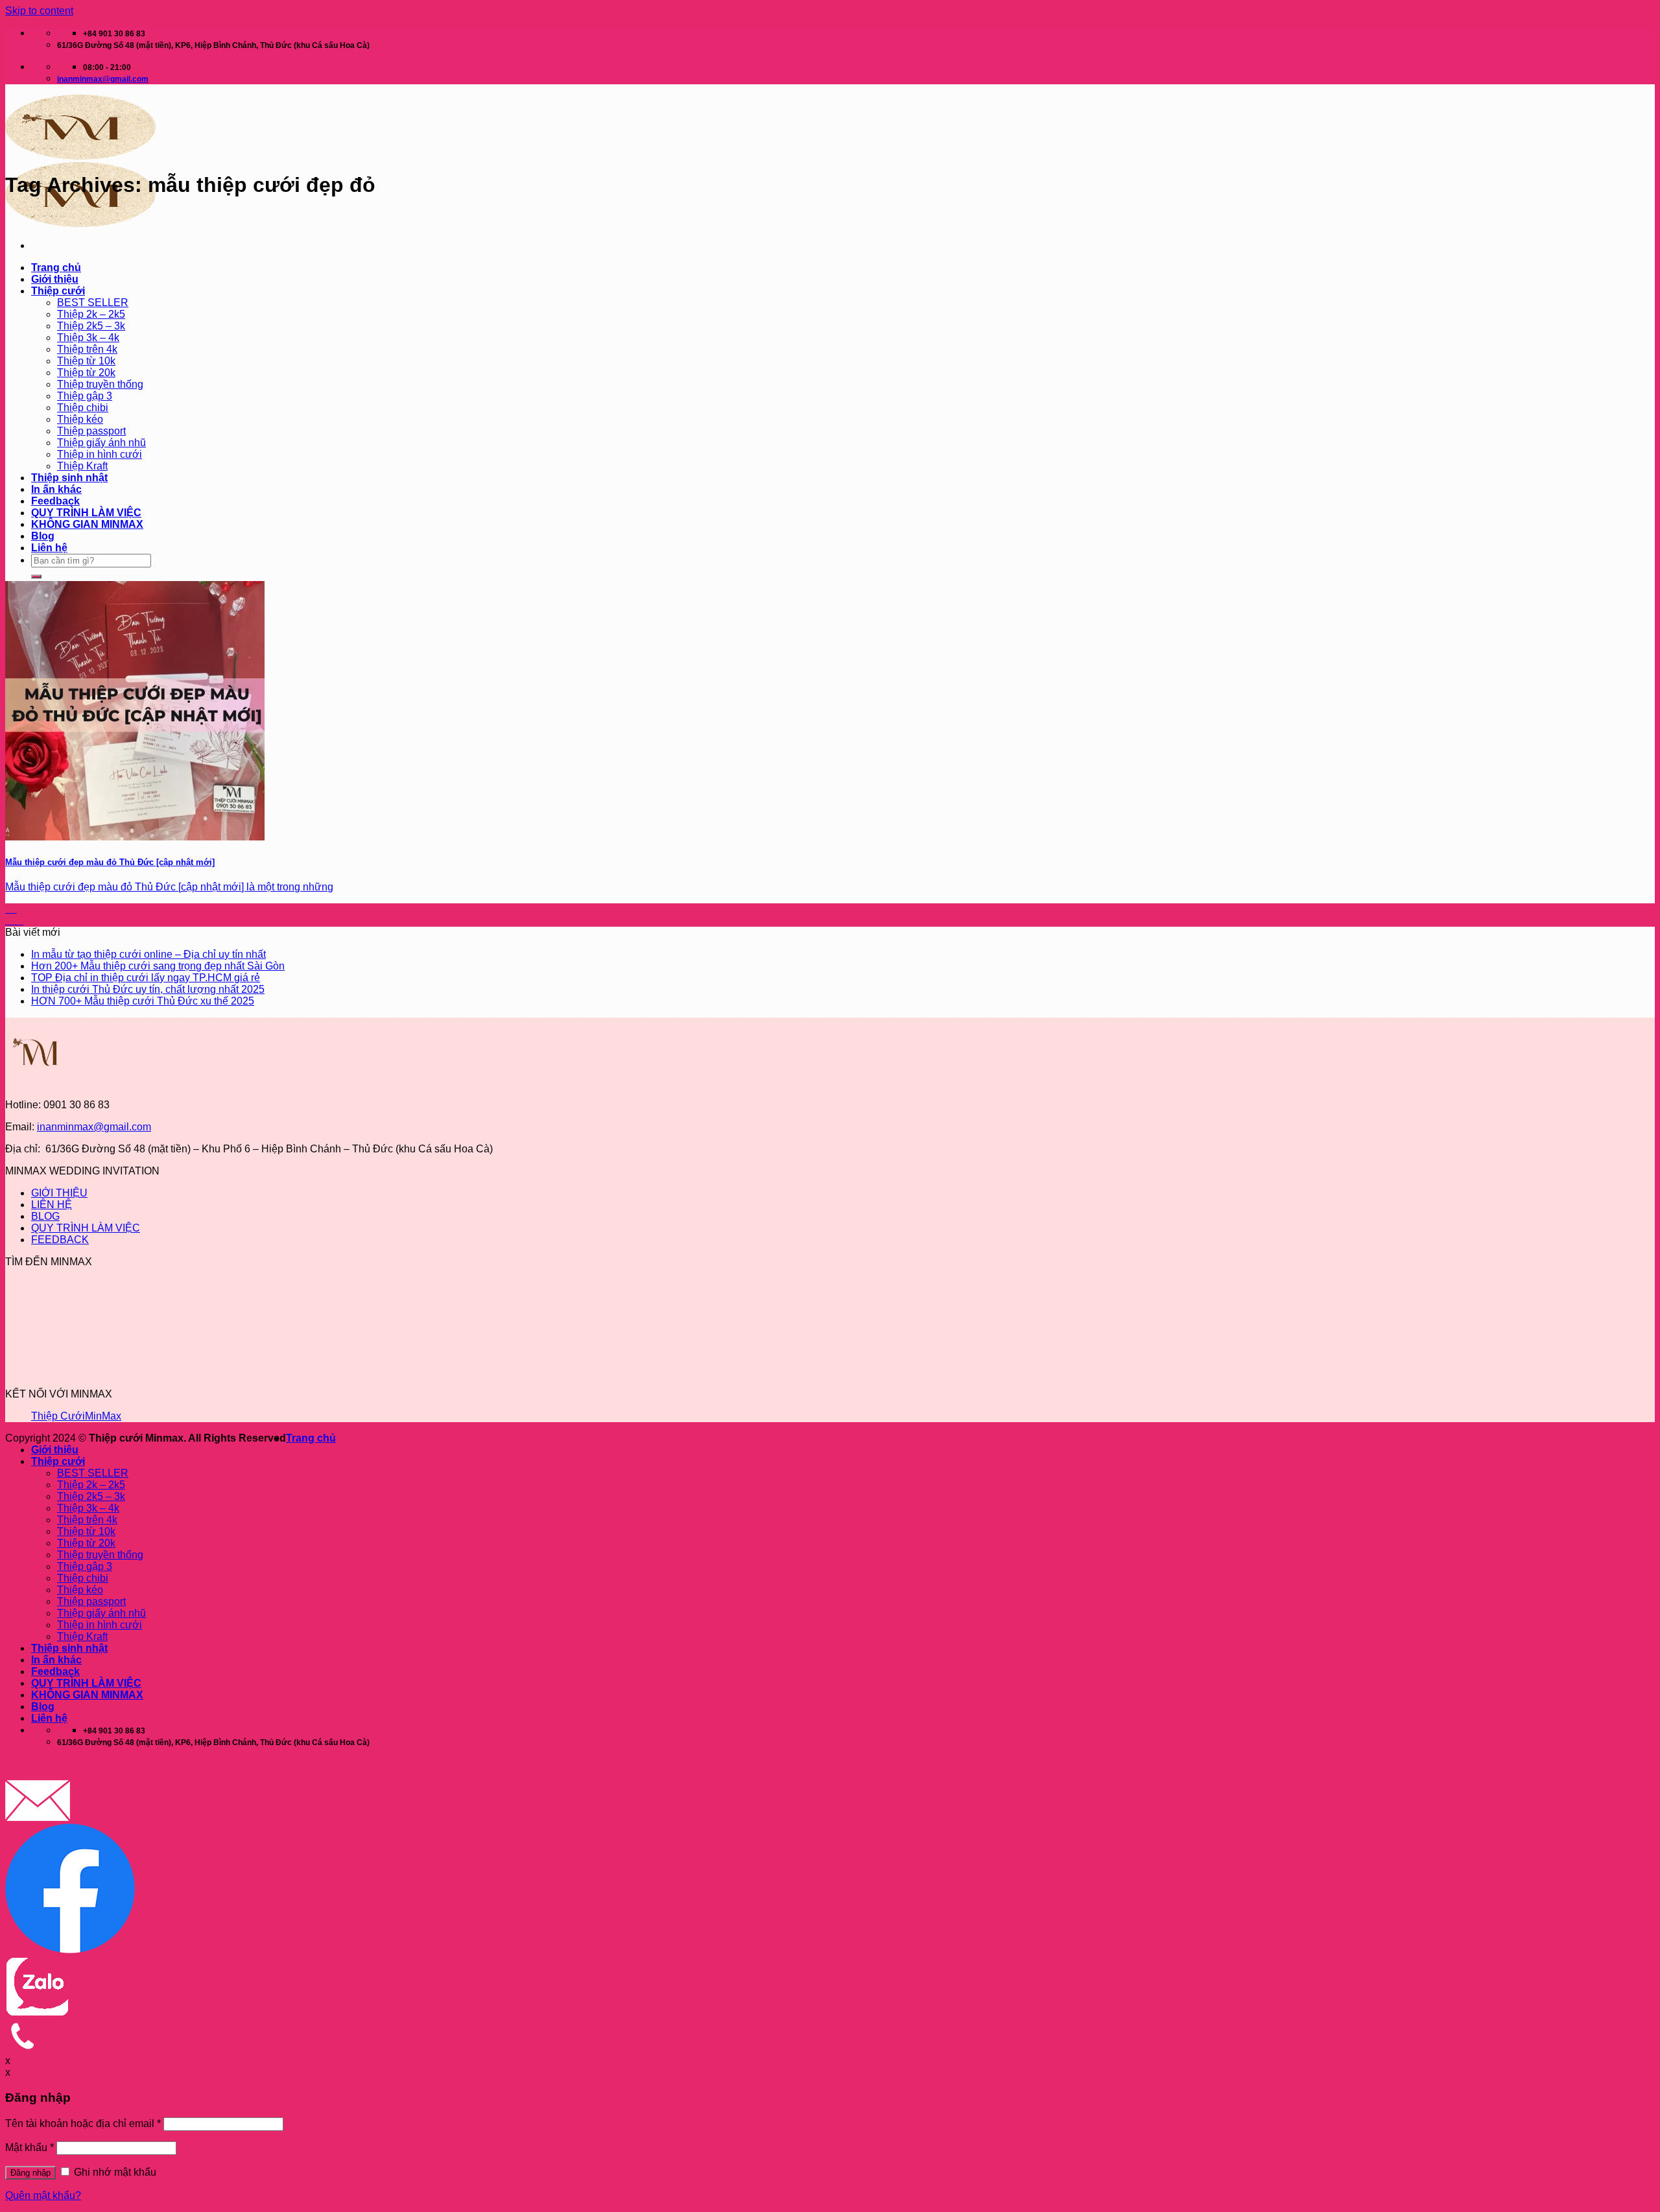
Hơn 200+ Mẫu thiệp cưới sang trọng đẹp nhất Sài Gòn (158, 966)
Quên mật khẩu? (43, 2195)
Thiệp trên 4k (87, 349)
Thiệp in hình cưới (100, 454)
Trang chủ (56, 268)
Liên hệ (49, 548)
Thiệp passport (91, 431)
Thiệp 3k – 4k (88, 338)
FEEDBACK (60, 1240)
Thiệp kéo (80, 419)
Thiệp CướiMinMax (76, 1416)
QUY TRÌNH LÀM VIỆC (86, 513)
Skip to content (39, 11)
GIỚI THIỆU (59, 1193)
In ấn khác (56, 489)
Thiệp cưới (58, 291)
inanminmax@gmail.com (94, 1127)
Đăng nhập (30, 2173)
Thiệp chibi (83, 408)
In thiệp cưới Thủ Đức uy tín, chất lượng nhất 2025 (148, 989)
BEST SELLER (93, 303)
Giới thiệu (55, 279)
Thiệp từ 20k (86, 373)
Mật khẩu (30, 2147)
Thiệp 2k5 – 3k (91, 326)
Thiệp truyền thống (100, 384)
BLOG (45, 1216)
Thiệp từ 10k (86, 361)
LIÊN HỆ (52, 1205)
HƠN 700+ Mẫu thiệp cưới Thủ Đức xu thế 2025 (143, 1001)
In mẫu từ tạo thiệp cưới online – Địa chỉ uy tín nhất (148, 954)
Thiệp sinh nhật (69, 478)
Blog (43, 536)
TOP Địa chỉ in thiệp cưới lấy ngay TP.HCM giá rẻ (146, 978)
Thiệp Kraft (82, 466)
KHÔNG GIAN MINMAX (87, 524)
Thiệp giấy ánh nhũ (101, 443)
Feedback (55, 501)
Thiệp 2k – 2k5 (91, 314)
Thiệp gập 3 (85, 396)
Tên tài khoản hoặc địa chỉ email (83, 2123)
